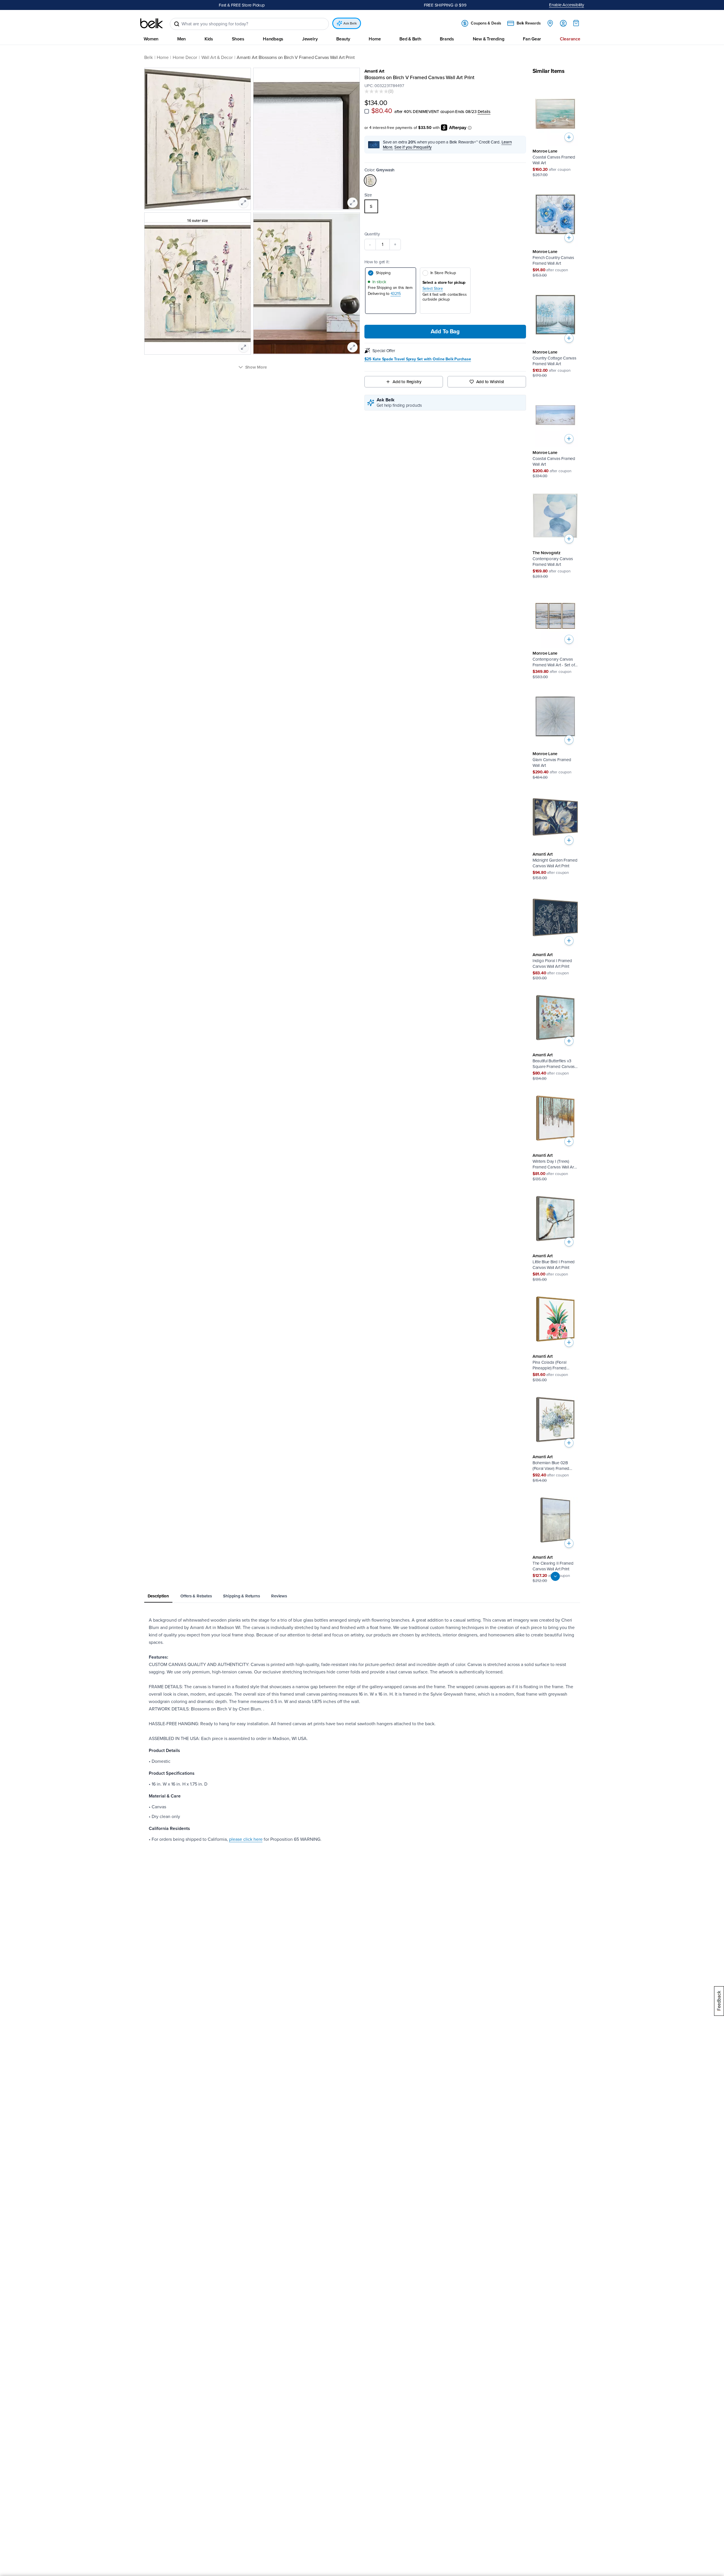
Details (484, 112)
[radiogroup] (445, 207)
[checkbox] (367, 111)
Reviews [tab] (279, 1596)
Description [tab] (158, 1596)
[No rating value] (376, 91)
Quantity (372, 234)
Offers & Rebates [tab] (196, 1596)
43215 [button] (396, 294)
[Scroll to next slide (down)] (555, 1577)
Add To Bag (445, 332)
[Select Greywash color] (370, 181)
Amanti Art (375, 71)
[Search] (177, 24)
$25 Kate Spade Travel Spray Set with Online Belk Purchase (418, 360)
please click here (246, 1840)
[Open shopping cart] (576, 23)
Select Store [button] (433, 289)
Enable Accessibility (567, 5)
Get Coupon (266, 5)
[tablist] (362, 1597)
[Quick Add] (569, 137)
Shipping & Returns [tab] (241, 1596)
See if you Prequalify (413, 147)
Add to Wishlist (490, 382)
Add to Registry (407, 382)
